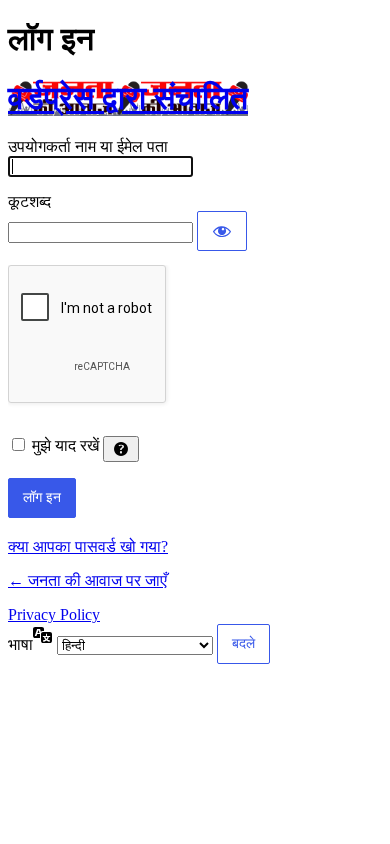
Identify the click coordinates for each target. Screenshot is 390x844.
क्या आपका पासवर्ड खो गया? (88, 546)
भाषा (20, 644)
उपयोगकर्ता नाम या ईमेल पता (88, 146)
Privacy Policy (54, 614)
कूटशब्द (29, 201)
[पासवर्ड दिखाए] (222, 231)
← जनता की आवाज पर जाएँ (87, 580)
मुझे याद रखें (65, 445)
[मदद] (121, 449)
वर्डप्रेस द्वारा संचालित (128, 98)
